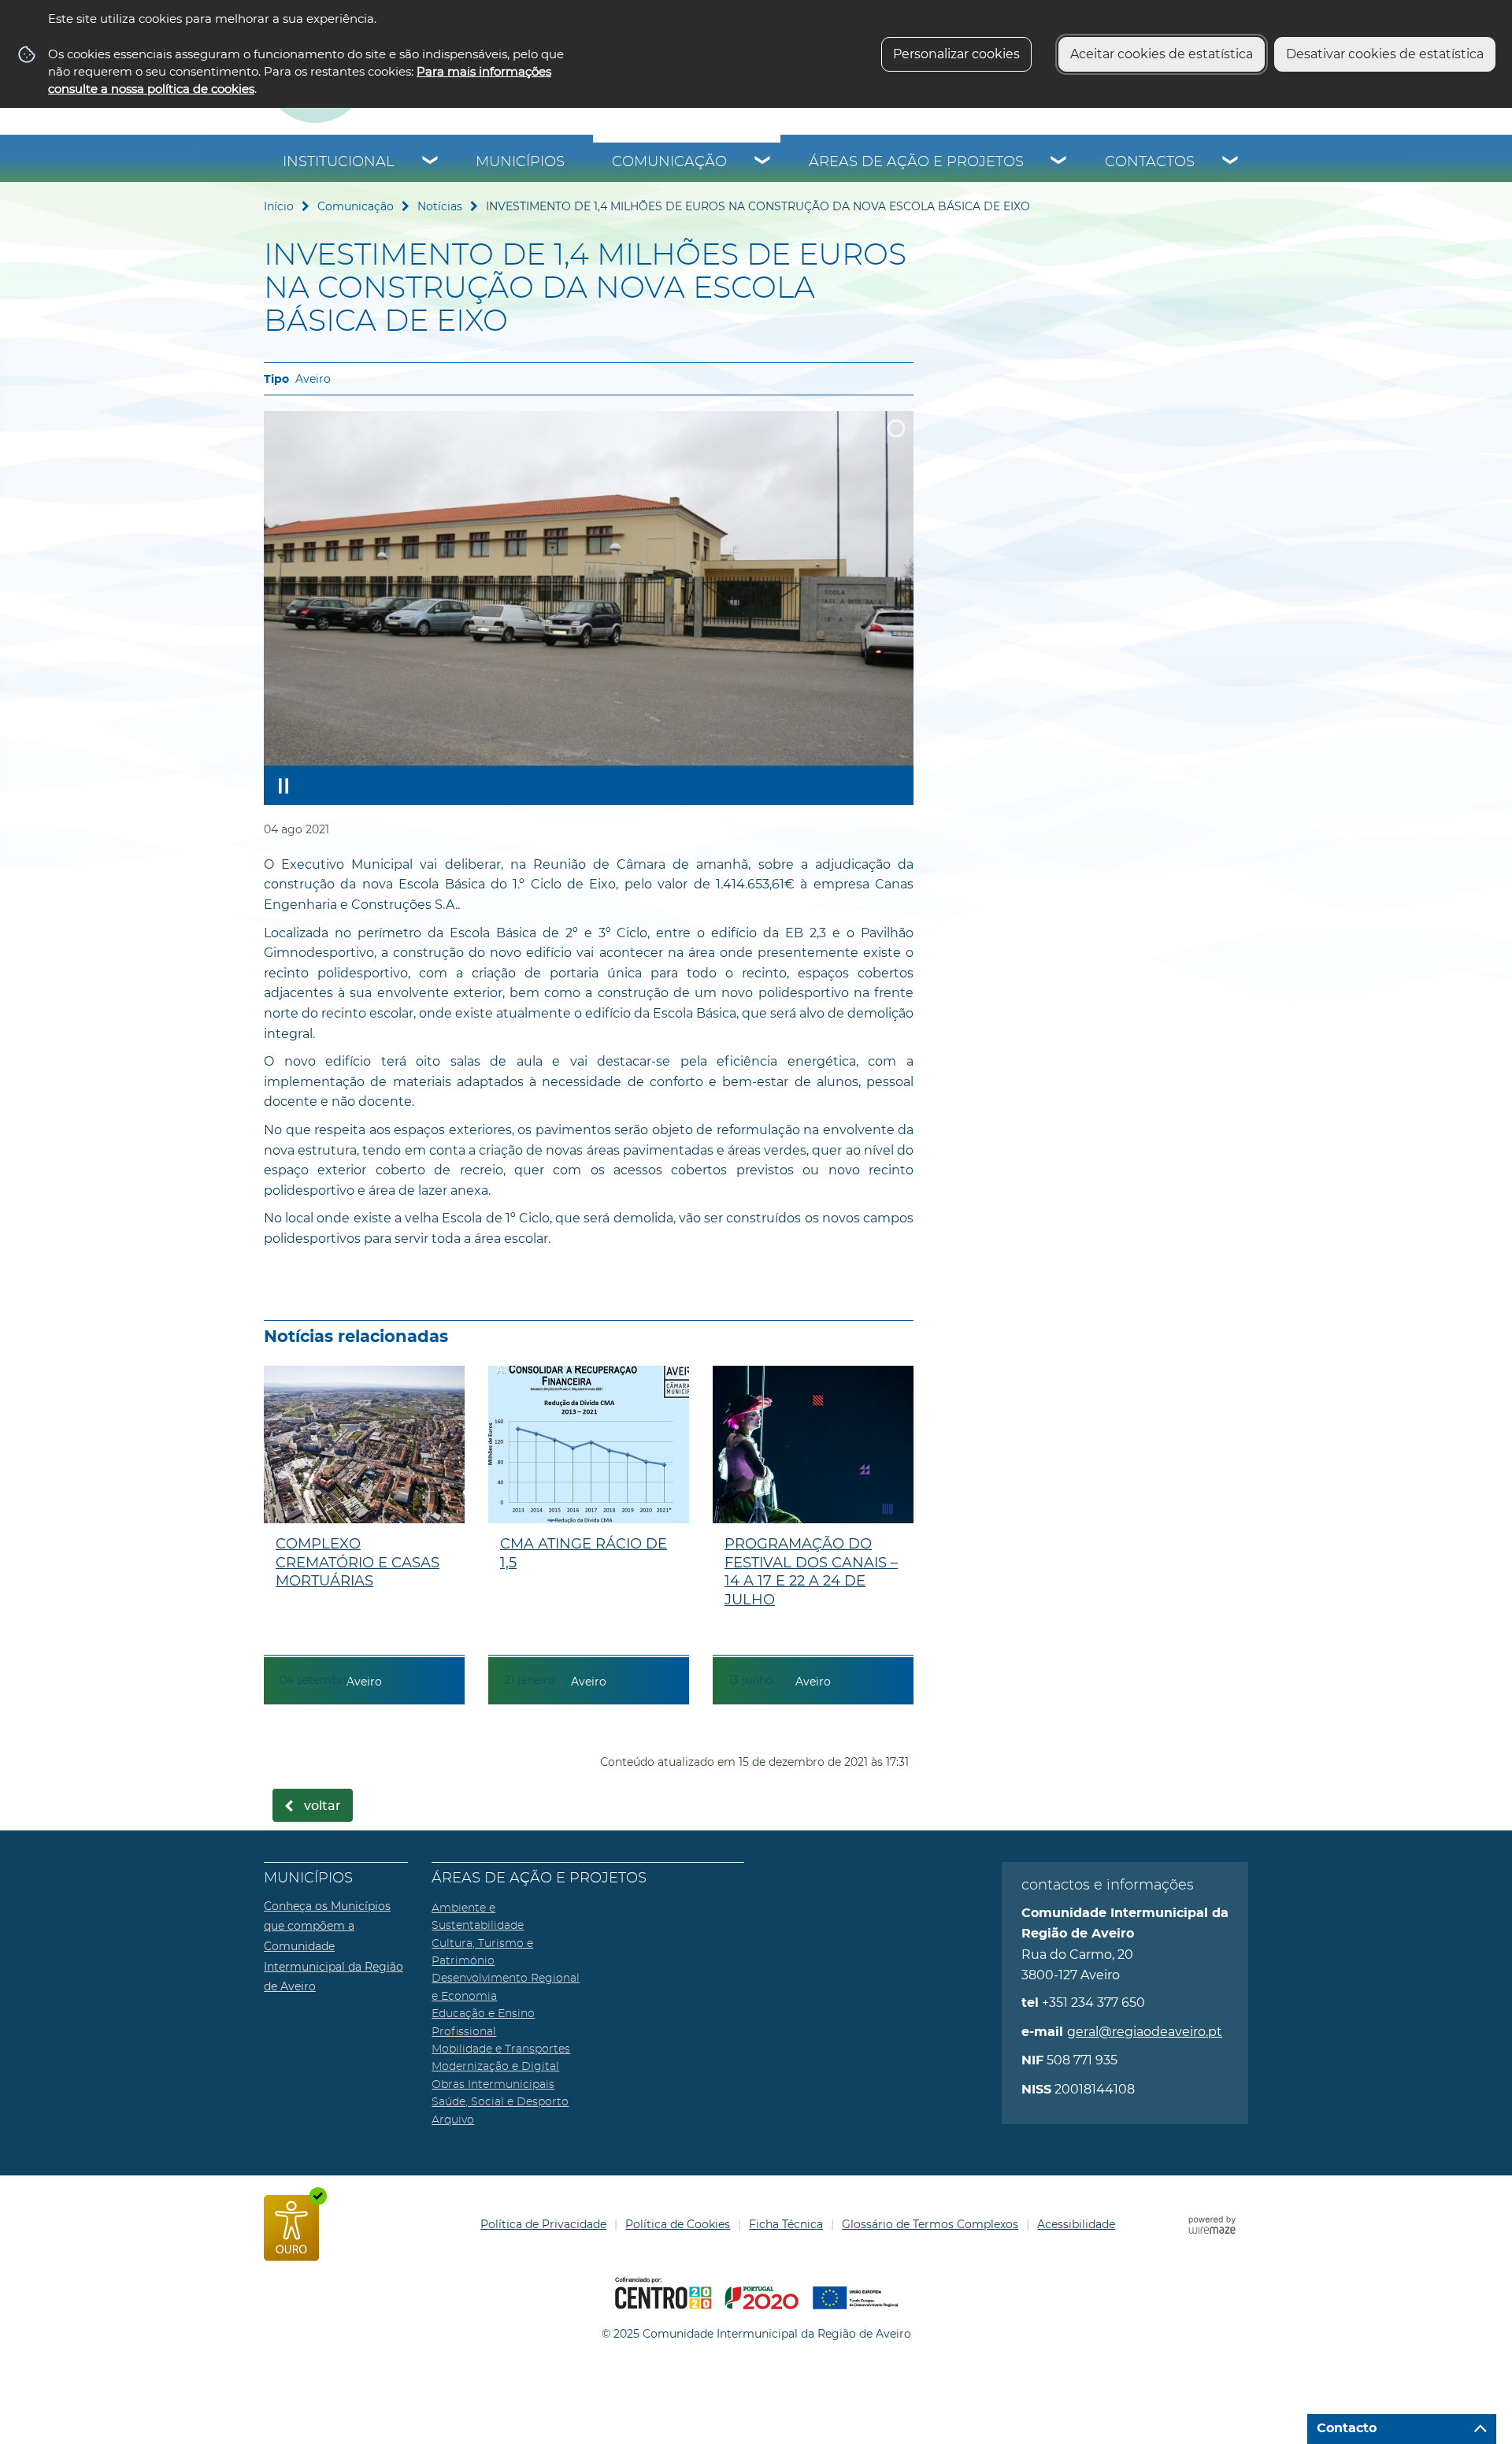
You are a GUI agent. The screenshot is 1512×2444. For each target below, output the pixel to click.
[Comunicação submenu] (763, 162)
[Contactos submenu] (1231, 162)
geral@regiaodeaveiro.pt (1145, 2032)
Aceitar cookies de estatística (1162, 54)
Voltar (322, 1806)
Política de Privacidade (543, 2224)
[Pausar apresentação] (283, 785)
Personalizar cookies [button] (956, 54)
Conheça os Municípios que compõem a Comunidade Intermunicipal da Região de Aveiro (334, 1946)
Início (279, 206)
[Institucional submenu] (431, 162)
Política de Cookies (678, 2224)
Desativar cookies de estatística (1385, 54)
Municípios (520, 162)
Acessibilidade (1076, 2224)
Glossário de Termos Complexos (930, 2224)
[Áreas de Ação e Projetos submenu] (1059, 162)
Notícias (440, 206)
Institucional (339, 162)
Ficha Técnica (786, 2224)
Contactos (1150, 162)
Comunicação (669, 162)
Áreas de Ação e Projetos (916, 162)
